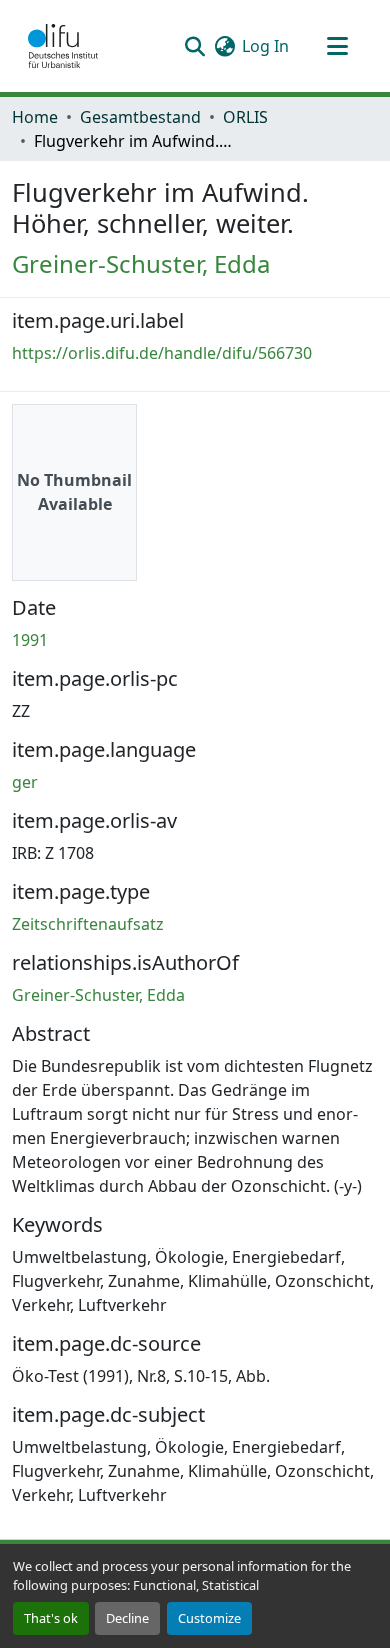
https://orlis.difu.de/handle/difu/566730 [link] (162, 353)
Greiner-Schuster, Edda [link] (141, 263)
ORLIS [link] (245, 117)
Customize (209, 1618)
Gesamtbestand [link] (140, 117)
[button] (63, 46)
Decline (127, 1618)
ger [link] (25, 782)
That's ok (51, 1618)
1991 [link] (30, 640)
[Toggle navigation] (337, 46)
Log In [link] (265, 46)
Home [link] (35, 117)
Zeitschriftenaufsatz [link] (88, 924)
